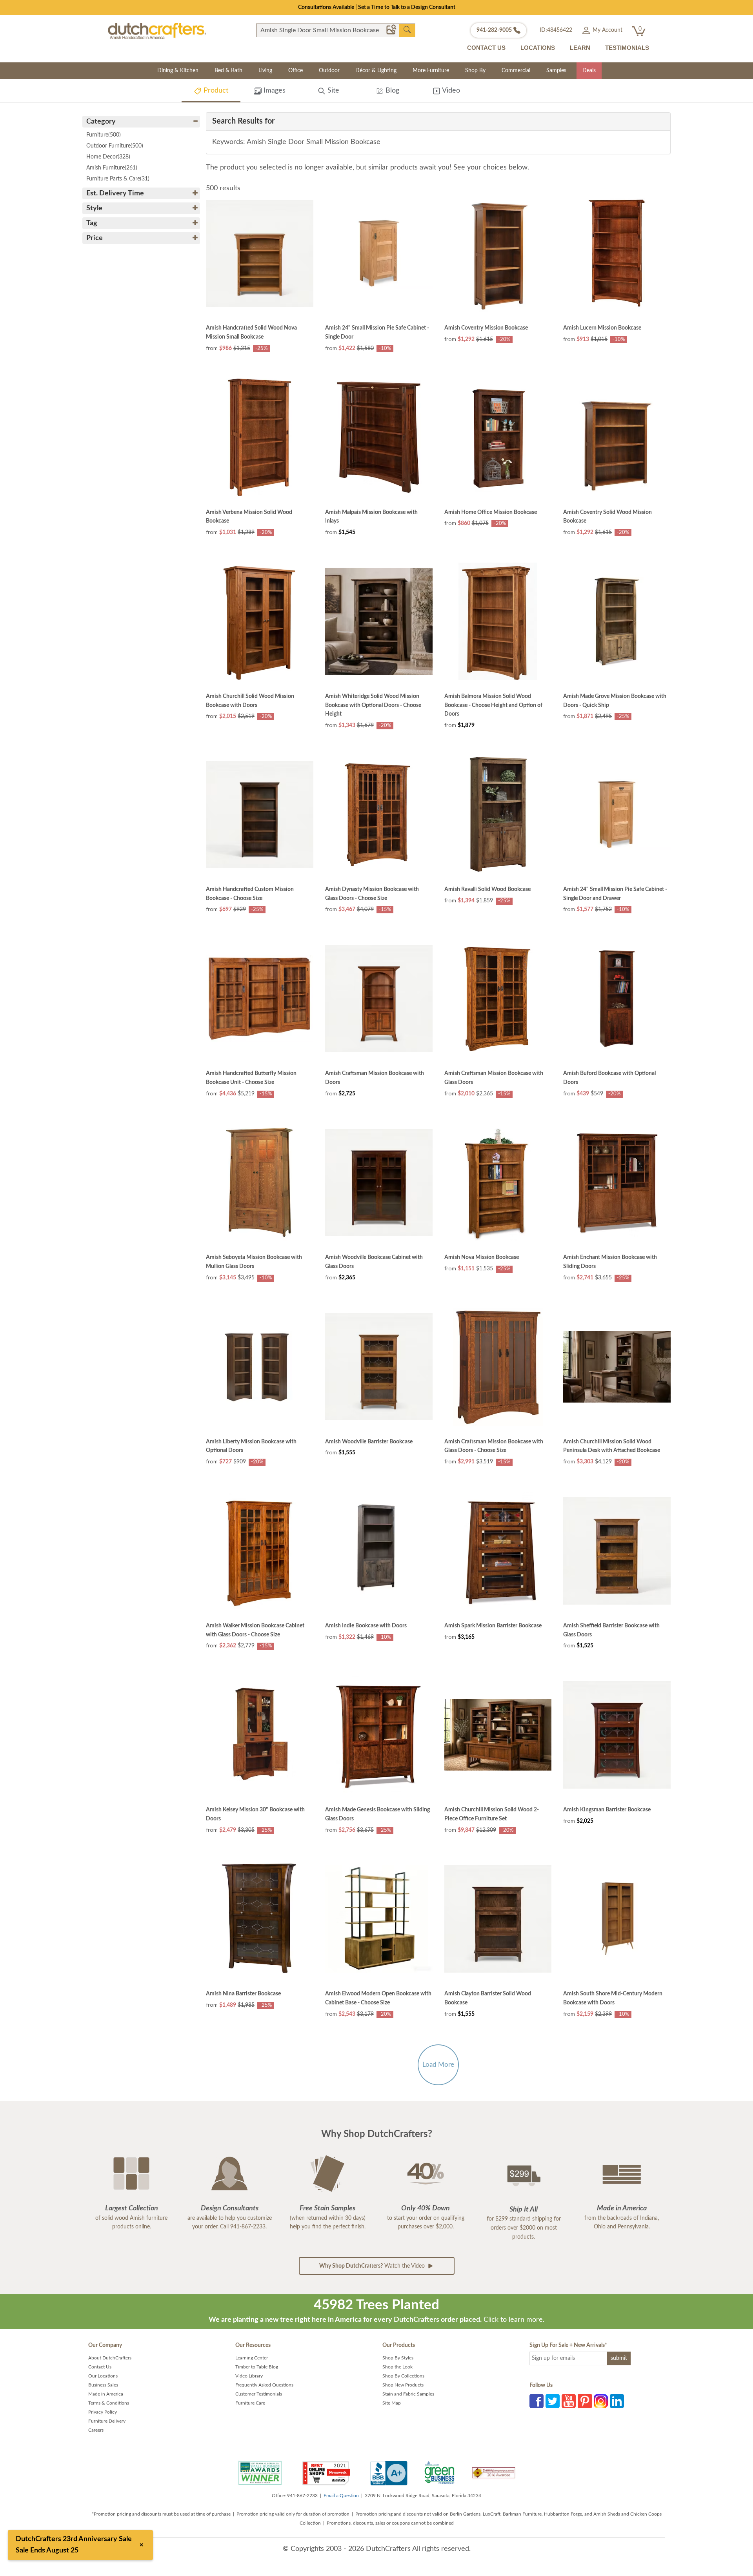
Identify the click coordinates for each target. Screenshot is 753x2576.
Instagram (601, 2401)
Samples (556, 71)
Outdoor (329, 71)
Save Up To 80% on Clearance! (377, 7)
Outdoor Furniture (115, 146)
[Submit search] (407, 30)
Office (296, 71)
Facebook (537, 2401)
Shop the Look (397, 2367)
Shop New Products (403, 2385)
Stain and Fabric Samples (408, 2394)
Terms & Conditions (109, 2403)
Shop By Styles (398, 2358)
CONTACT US (486, 48)
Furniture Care (250, 2403)
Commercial (516, 71)
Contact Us (100, 2367)
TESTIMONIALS (627, 48)
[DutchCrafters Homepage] (157, 31)
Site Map (392, 2403)
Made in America (106, 2394)
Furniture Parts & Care (118, 179)
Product (215, 91)
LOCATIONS (538, 48)
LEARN (580, 48)
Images (274, 91)
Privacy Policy (103, 2412)
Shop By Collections (403, 2376)
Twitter (553, 2401)
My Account (607, 30)
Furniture (104, 135)
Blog (391, 91)
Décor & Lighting (376, 71)
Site (332, 91)
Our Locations (103, 2376)
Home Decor (108, 157)
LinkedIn (617, 2401)
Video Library (249, 2376)
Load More (438, 2065)
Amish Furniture (112, 168)
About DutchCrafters (110, 2358)
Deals (589, 71)
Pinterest (585, 2401)
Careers (96, 2430)
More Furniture (431, 71)
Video (450, 91)
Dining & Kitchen (178, 71)
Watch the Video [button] (373, 2266)
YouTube (569, 2401)
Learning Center (252, 2358)
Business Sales (103, 2385)
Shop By (475, 71)
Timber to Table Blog (257, 2367)
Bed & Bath (228, 71)
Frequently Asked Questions (264, 2385)
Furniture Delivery (107, 2421)
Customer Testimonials (259, 2394)
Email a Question (341, 2496)
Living (265, 71)
